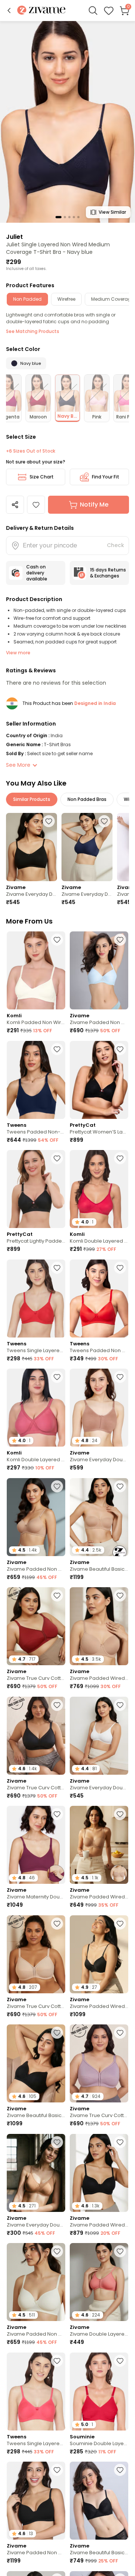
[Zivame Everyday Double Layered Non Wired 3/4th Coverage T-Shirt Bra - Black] (31, 847)
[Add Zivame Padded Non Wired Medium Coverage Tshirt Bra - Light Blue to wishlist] (120, 940)
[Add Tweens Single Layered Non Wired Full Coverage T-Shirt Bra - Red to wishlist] (57, 1268)
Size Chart (42, 477)
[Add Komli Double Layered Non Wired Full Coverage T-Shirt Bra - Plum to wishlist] (57, 1377)
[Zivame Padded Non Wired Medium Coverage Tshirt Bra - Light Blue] (99, 970)
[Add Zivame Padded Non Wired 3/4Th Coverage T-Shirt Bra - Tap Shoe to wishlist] (57, 2470)
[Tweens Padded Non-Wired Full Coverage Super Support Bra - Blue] (36, 1080)
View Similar (112, 212)
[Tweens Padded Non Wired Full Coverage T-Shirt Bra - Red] (99, 1298)
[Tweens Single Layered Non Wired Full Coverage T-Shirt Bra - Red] (36, 1298)
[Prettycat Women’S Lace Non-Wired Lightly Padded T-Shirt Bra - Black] (99, 1080)
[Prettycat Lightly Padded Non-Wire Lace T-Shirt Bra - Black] (36, 1189)
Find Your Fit (106, 477)
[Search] (93, 10)
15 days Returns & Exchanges (108, 573)
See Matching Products (33, 331)
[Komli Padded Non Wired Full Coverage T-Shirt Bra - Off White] (36, 970)
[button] (9, 10)
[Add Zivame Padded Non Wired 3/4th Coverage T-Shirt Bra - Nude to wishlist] (57, 1486)
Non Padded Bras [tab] (87, 799)
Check (115, 545)
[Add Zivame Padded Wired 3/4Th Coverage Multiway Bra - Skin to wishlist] (120, 1814)
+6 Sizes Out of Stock (31, 451)
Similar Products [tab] (32, 799)
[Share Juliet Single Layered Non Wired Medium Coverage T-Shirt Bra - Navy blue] (15, 505)
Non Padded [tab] (27, 299)
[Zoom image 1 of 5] (67, 121)
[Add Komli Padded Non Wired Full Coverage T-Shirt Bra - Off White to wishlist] (57, 940)
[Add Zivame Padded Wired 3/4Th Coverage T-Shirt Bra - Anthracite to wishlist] (120, 1924)
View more (18, 653)
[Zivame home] (41, 11)
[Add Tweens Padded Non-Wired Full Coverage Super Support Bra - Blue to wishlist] (57, 1049)
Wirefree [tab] (66, 299)
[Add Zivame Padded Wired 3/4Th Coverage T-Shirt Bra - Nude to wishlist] (120, 1595)
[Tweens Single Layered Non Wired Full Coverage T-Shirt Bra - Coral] (36, 2392)
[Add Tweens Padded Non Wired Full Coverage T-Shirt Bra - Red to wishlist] (120, 1268)
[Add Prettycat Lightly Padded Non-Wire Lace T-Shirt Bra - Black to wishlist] (57, 1158)
